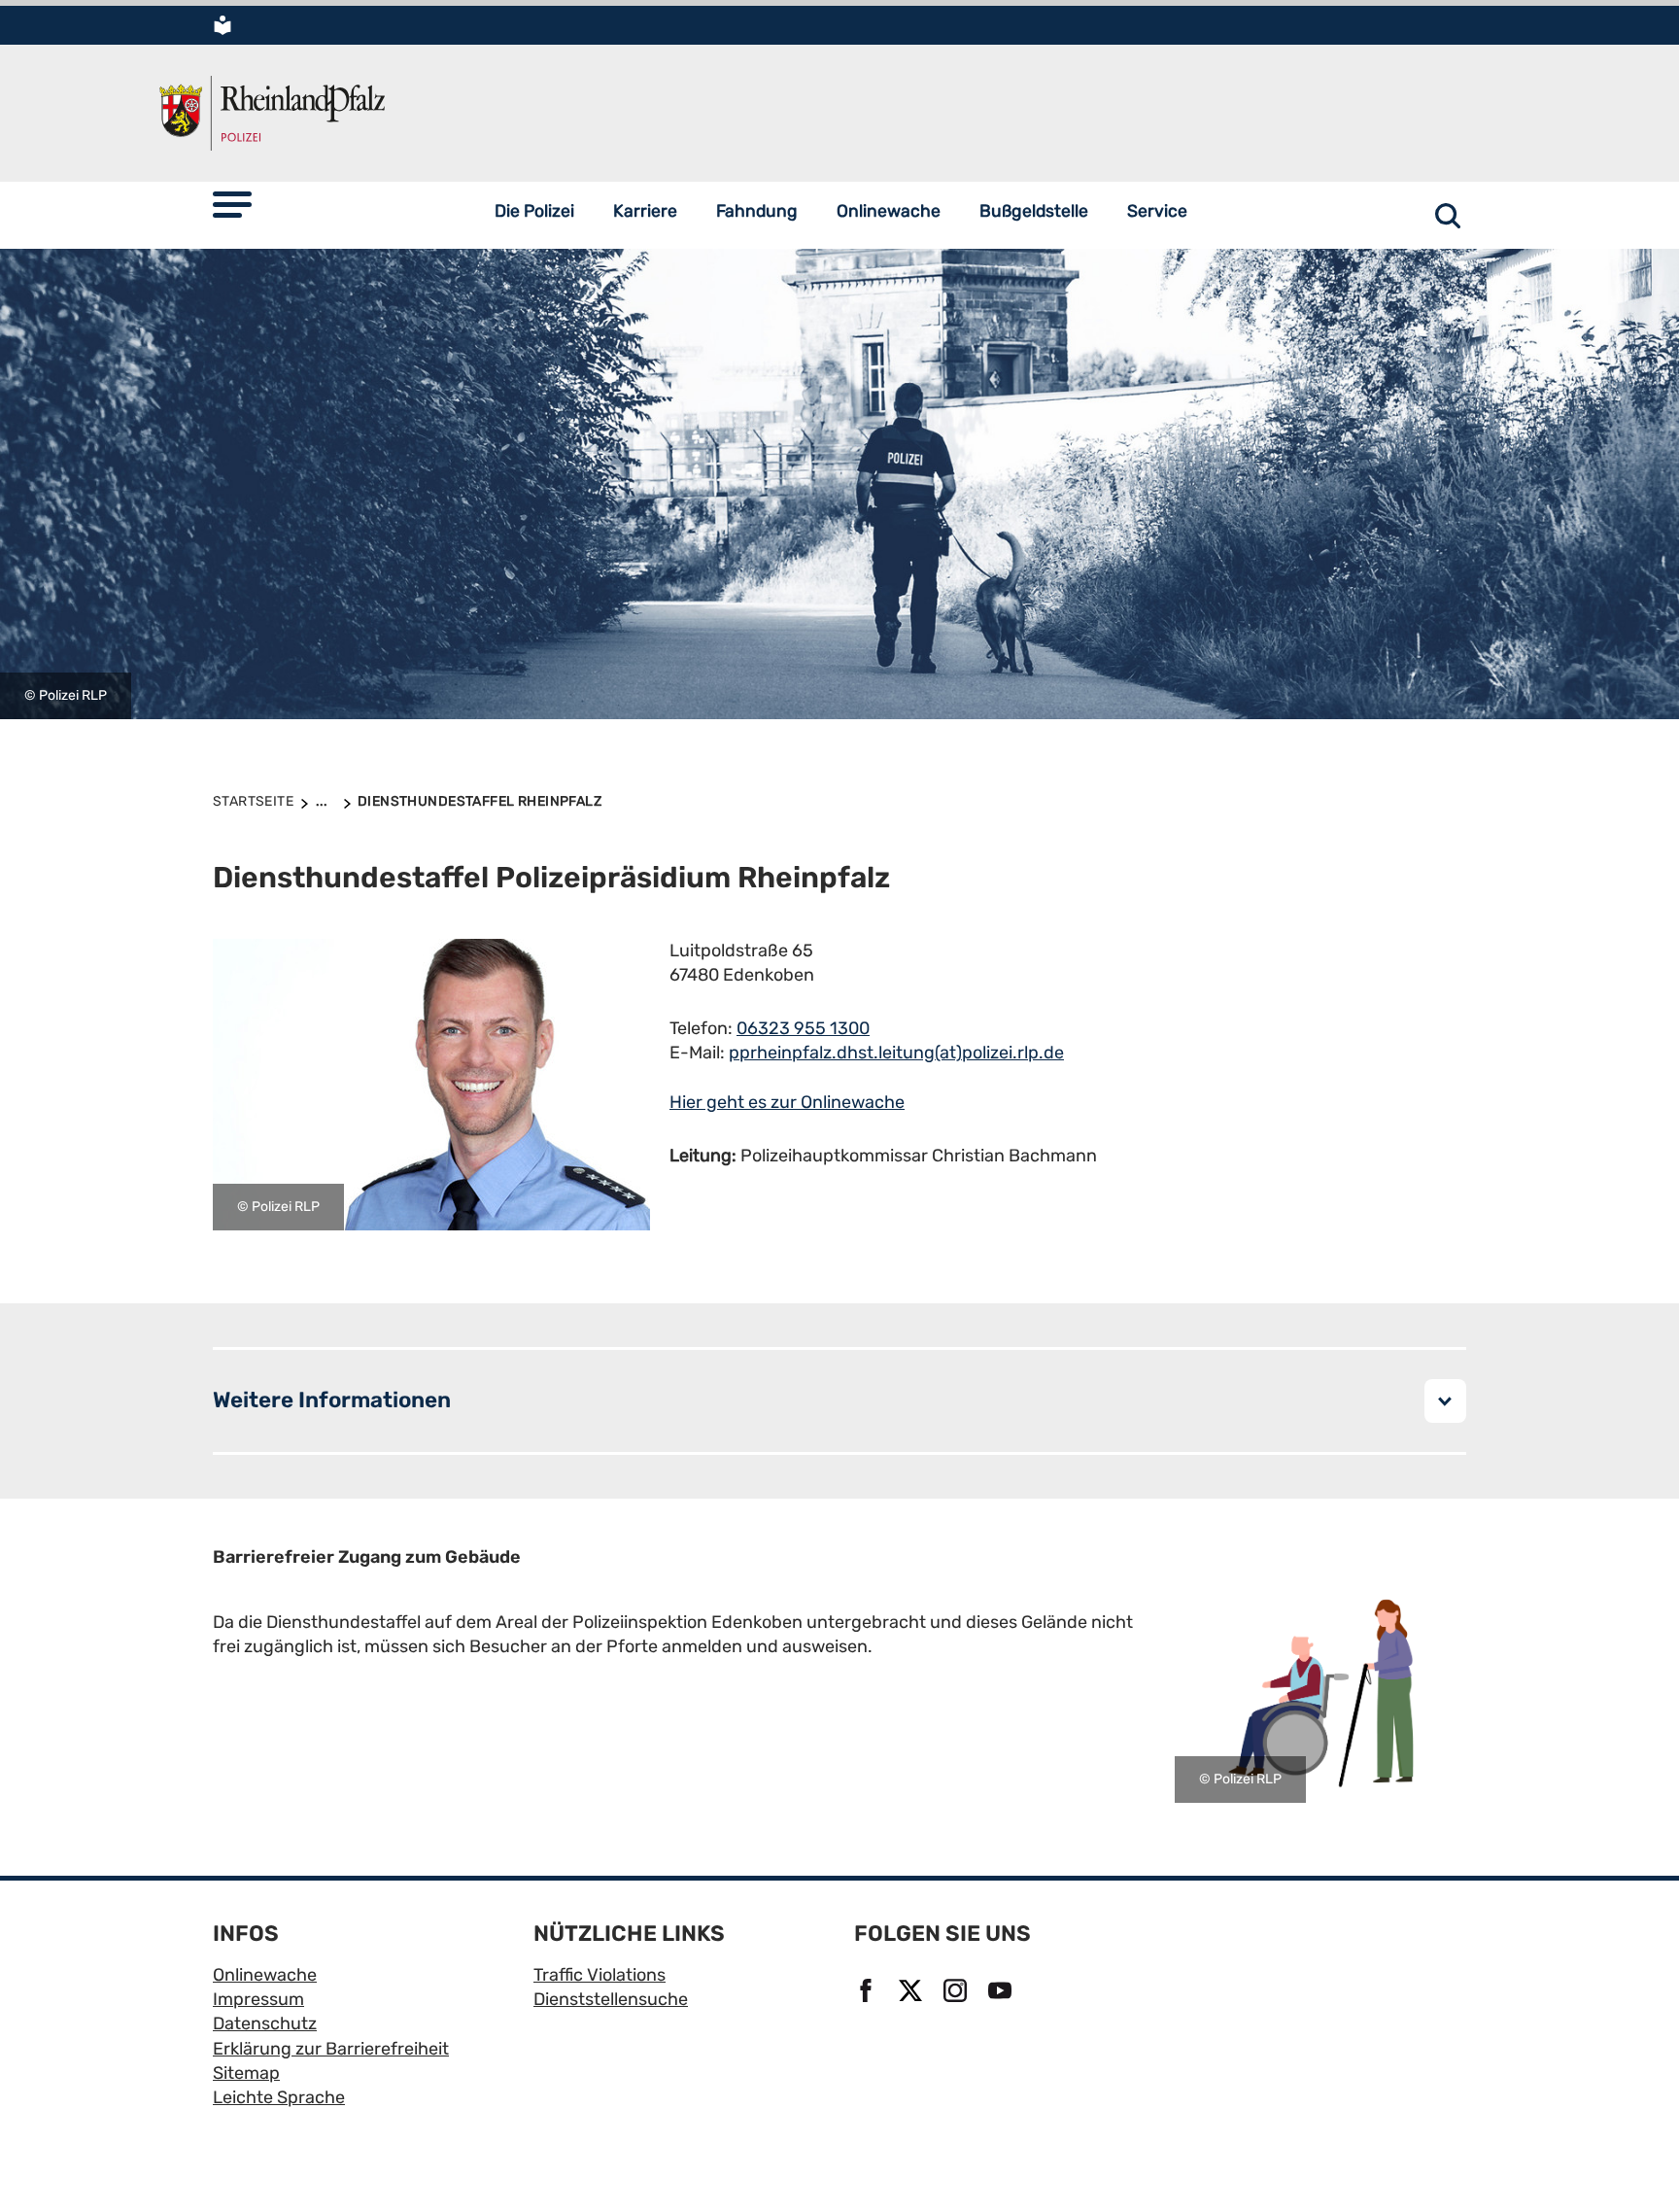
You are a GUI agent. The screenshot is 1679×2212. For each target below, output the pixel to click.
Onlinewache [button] (889, 211)
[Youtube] (1003, 1992)
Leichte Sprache (279, 2097)
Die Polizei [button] (534, 211)
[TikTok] (1047, 1992)
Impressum (258, 1999)
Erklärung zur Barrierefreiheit (331, 2049)
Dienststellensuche (611, 1999)
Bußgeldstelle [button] (1034, 211)
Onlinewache (265, 1975)
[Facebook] (869, 1992)
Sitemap (246, 2073)
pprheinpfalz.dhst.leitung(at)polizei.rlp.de (896, 1053)
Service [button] (1157, 211)
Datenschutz (265, 2023)
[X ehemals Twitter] (913, 1992)
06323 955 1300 (803, 1028)
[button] (232, 205)
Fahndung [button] (757, 211)
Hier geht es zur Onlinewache (787, 1102)
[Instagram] (958, 1992)
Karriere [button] (645, 211)
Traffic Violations (600, 1975)
